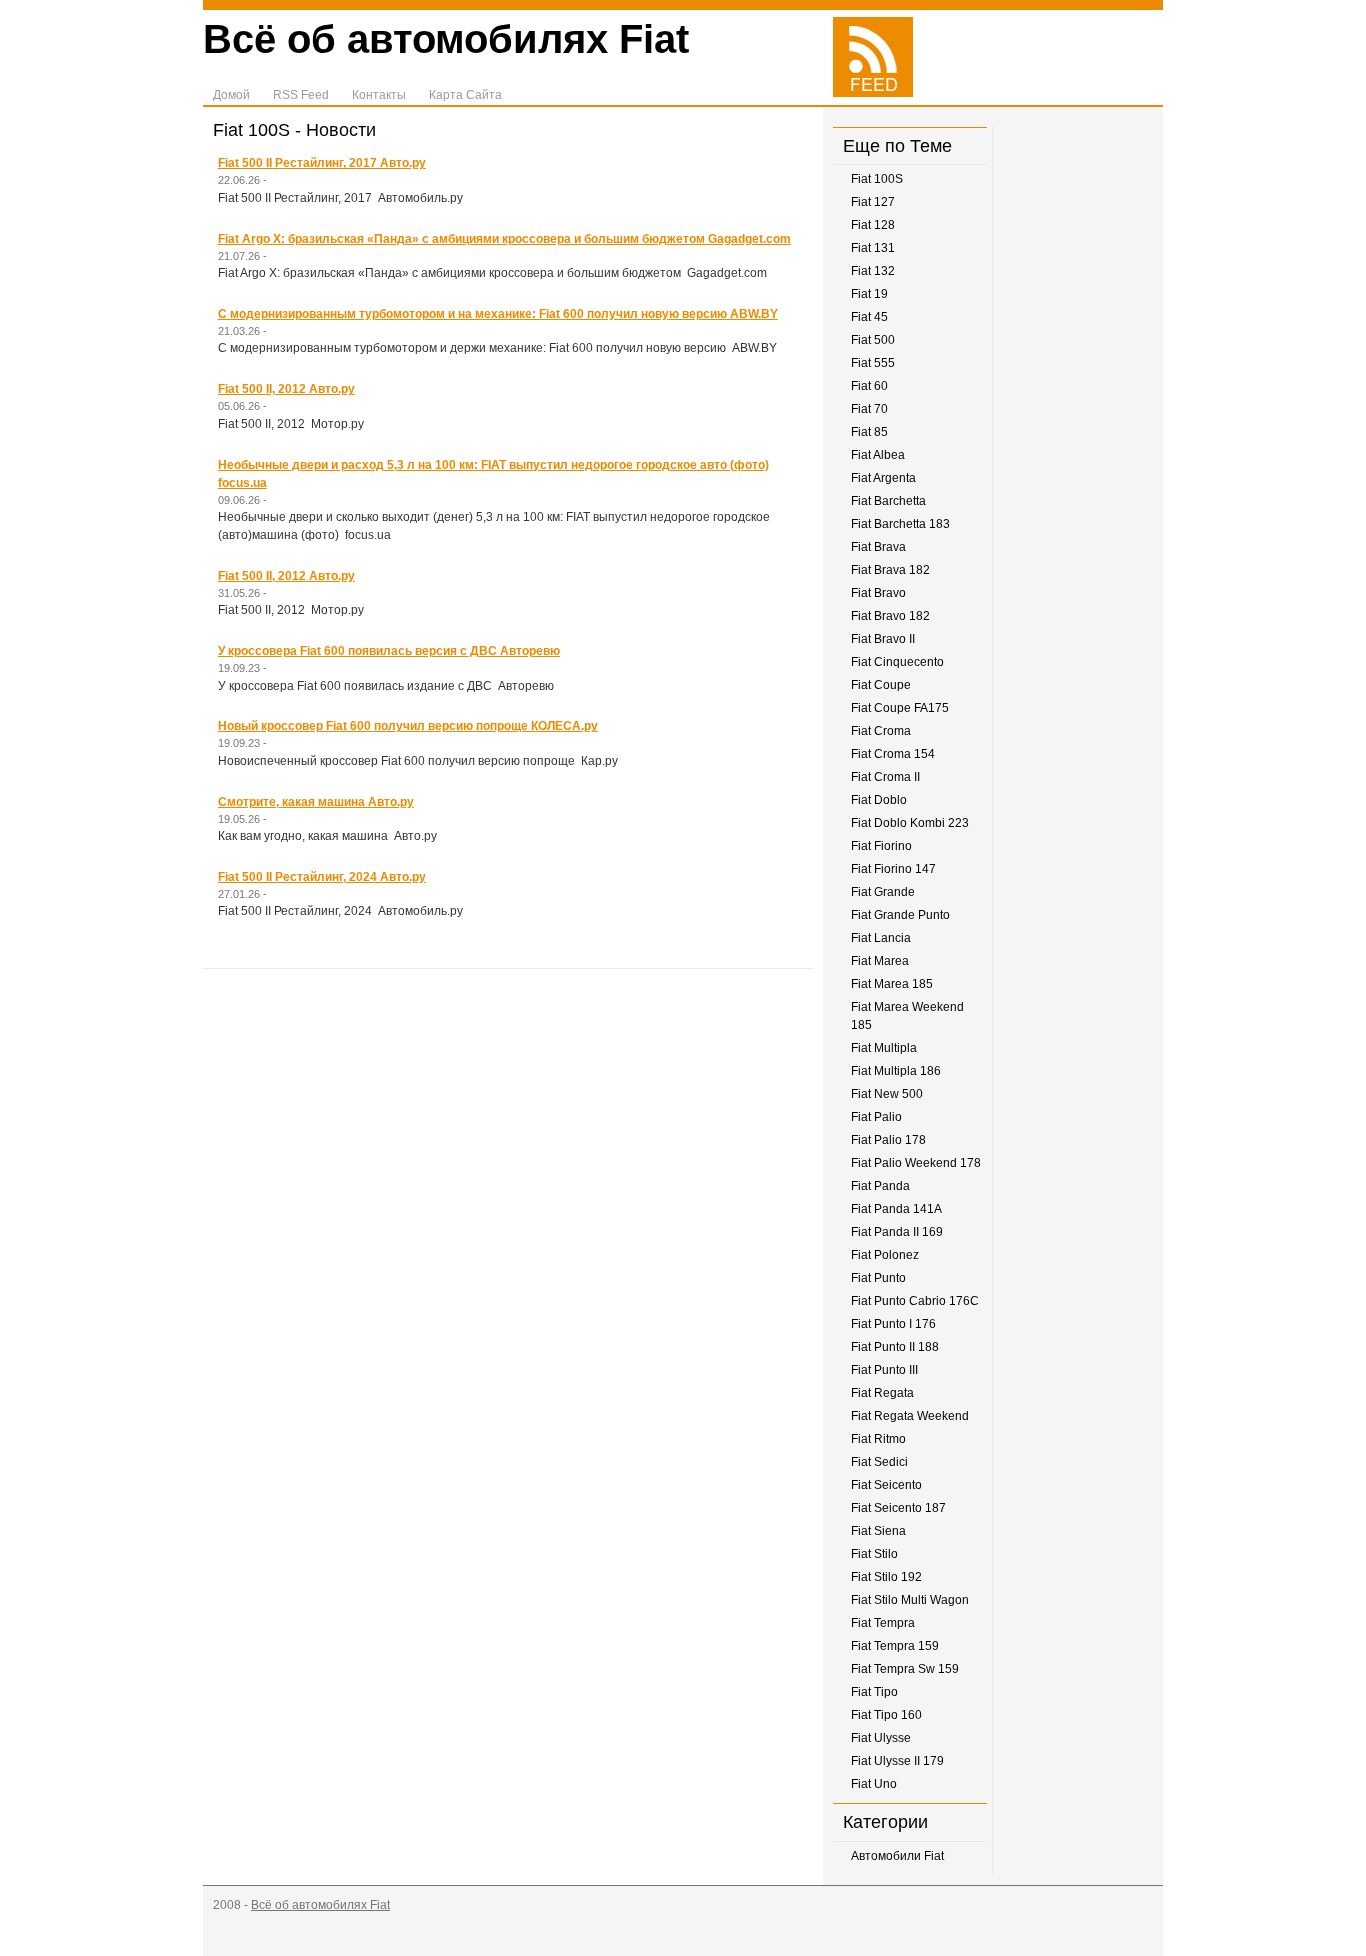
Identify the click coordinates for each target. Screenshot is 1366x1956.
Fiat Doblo (879, 800)
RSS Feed (301, 95)
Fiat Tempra (883, 1623)
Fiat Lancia (881, 938)
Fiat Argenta (883, 478)
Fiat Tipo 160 (886, 1715)
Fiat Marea (880, 961)
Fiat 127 (873, 202)
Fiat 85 (869, 432)
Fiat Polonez (885, 1255)
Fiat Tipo (874, 1692)
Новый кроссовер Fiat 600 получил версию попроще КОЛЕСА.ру (408, 726)
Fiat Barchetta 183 (900, 524)
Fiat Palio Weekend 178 (916, 1163)
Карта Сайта (465, 95)
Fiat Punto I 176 (893, 1324)
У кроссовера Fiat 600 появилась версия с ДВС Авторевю (389, 651)
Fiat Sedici (879, 1462)
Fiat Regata (882, 1393)
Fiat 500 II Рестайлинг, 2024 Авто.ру (322, 877)
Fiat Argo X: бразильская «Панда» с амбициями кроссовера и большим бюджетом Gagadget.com (504, 239)
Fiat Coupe (881, 685)
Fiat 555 (873, 363)
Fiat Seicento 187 (898, 1508)
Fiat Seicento (886, 1485)
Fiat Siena (878, 1531)
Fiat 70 (869, 409)
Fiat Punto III (884, 1370)
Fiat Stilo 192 (886, 1577)
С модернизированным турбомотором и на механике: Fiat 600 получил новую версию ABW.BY (498, 314)
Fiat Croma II (885, 777)
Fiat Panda (880, 1186)
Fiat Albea (878, 455)
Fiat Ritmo (878, 1439)
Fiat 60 (869, 386)
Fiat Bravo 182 (890, 616)
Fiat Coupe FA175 (900, 708)
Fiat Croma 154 (893, 754)
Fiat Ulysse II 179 (897, 1761)
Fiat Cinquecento (897, 662)
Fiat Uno (874, 1784)
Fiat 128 (873, 225)
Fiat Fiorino (881, 846)
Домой (231, 95)
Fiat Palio (876, 1117)
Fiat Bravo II (883, 639)
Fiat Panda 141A (896, 1209)
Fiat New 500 (887, 1094)
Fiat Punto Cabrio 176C (915, 1301)
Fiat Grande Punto (900, 915)
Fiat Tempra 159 (895, 1646)
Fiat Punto (878, 1278)
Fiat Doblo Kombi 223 (910, 823)
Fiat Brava (878, 547)
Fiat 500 (873, 340)
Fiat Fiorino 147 (893, 869)
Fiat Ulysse (881, 1738)
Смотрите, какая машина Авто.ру (316, 802)
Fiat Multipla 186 (896, 1071)
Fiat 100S (877, 179)
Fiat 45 (869, 317)
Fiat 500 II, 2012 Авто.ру (286, 389)
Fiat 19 (869, 294)
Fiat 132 (873, 271)
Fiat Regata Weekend (910, 1416)
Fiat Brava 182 (890, 570)
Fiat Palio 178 (888, 1140)
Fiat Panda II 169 (897, 1232)
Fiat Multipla (884, 1048)
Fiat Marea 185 (892, 984)
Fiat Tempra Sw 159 (905, 1669)
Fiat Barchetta (888, 501)
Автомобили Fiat (897, 1856)
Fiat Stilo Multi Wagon (910, 1600)
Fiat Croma (881, 731)
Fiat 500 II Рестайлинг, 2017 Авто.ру (322, 163)
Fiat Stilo (874, 1554)
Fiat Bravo (878, 593)
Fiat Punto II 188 (895, 1347)
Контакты (379, 95)
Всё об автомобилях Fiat (446, 39)
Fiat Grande (883, 892)
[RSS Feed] (873, 93)
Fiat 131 (873, 248)
